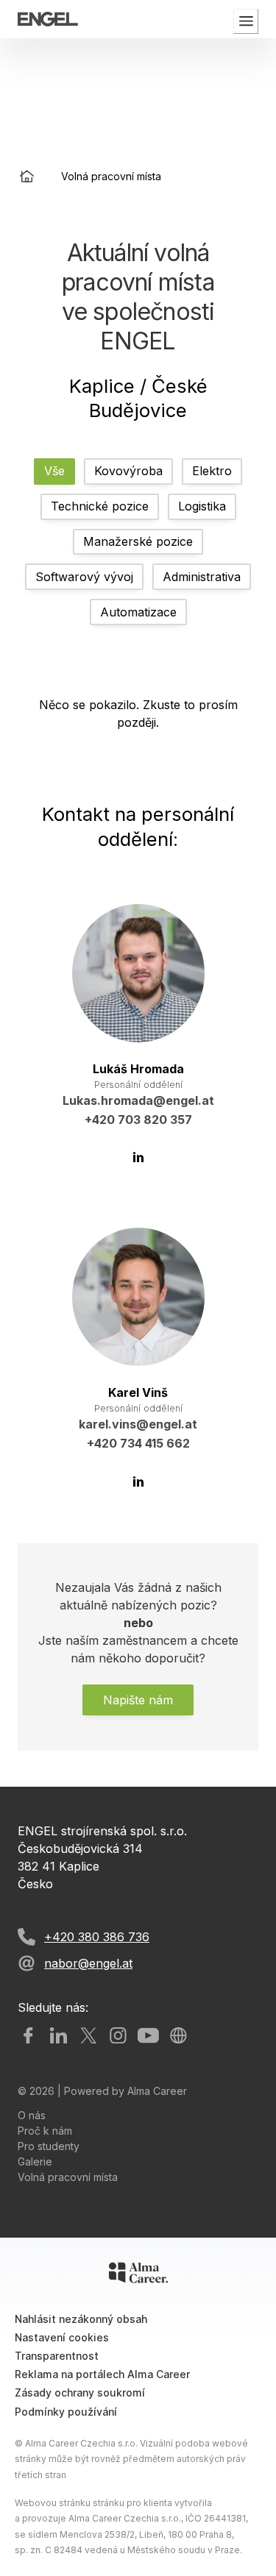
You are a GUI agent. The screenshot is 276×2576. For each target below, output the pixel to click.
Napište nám (138, 1700)
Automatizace (138, 612)
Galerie (35, 2162)
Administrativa (202, 577)
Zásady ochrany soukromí (80, 2392)
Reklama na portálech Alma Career (102, 2374)
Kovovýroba (128, 471)
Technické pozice (100, 506)
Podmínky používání (66, 2412)
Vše (54, 471)
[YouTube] (148, 2036)
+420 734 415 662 (138, 1443)
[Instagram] (118, 2036)
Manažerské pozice (138, 541)
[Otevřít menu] (246, 21)
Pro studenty (49, 2146)
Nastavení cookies (62, 2337)
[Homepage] (27, 176)
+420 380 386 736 (97, 1937)
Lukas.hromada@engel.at (138, 1100)
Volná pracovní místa (68, 2177)
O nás (32, 2115)
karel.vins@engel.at (138, 1424)
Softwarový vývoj (84, 577)
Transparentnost (57, 2356)
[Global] (178, 2036)
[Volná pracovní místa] (48, 19)
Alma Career (157, 2091)
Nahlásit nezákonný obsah (81, 2319)
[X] (89, 2036)
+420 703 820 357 (138, 1120)
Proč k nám (45, 2131)
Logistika (202, 506)
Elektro (212, 471)
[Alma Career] (138, 2273)
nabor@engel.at (88, 1963)
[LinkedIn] (138, 1157)
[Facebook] (28, 2036)
